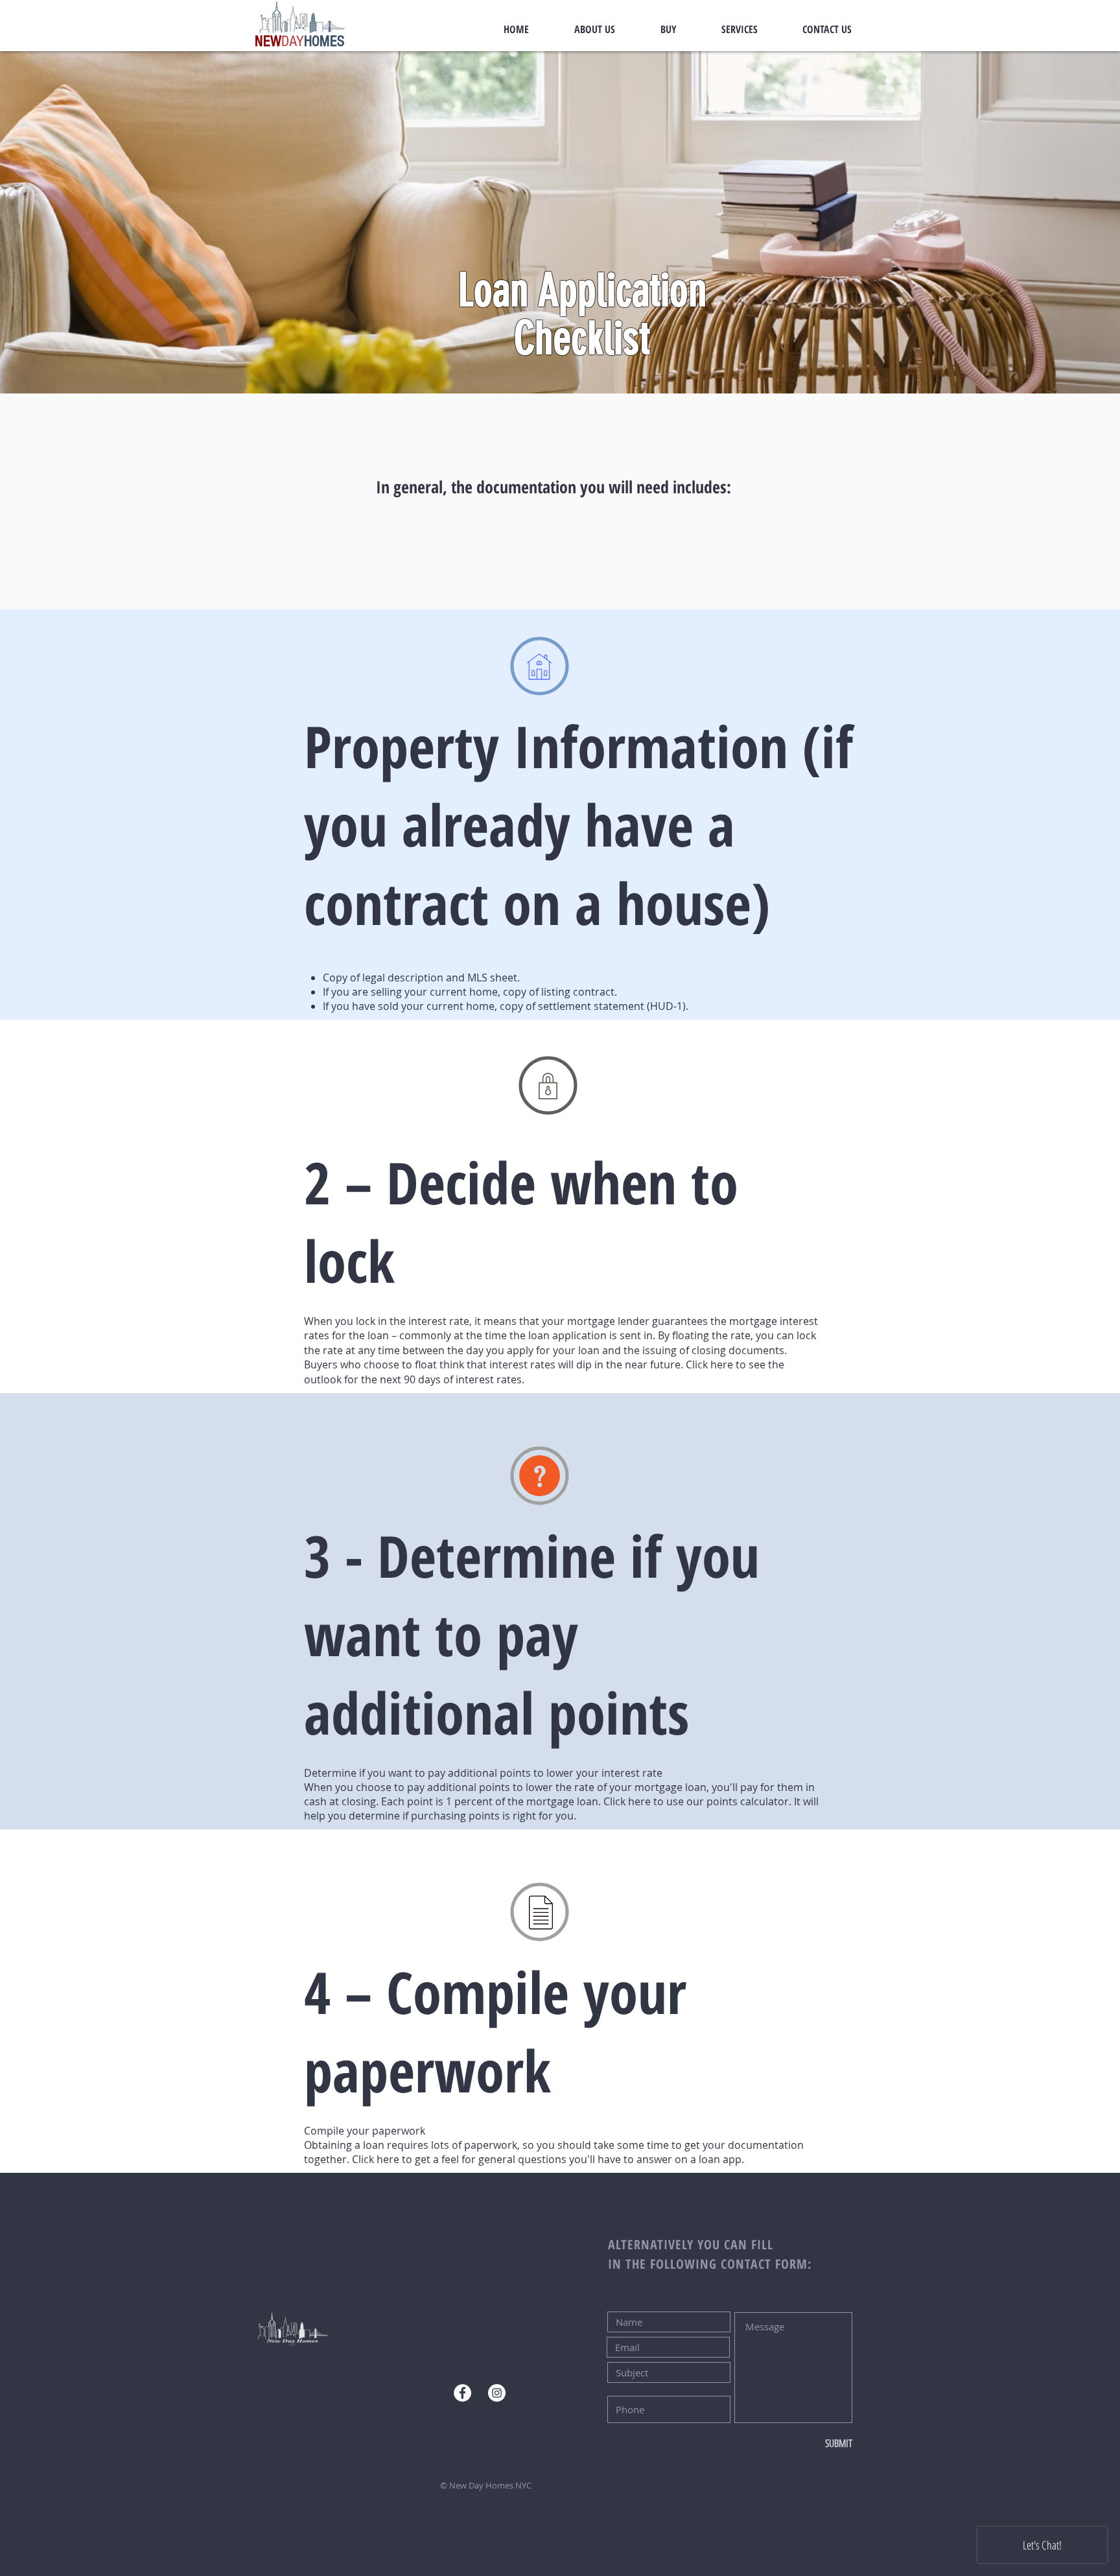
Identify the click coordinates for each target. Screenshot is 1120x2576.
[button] (560, 222)
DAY (293, 41)
